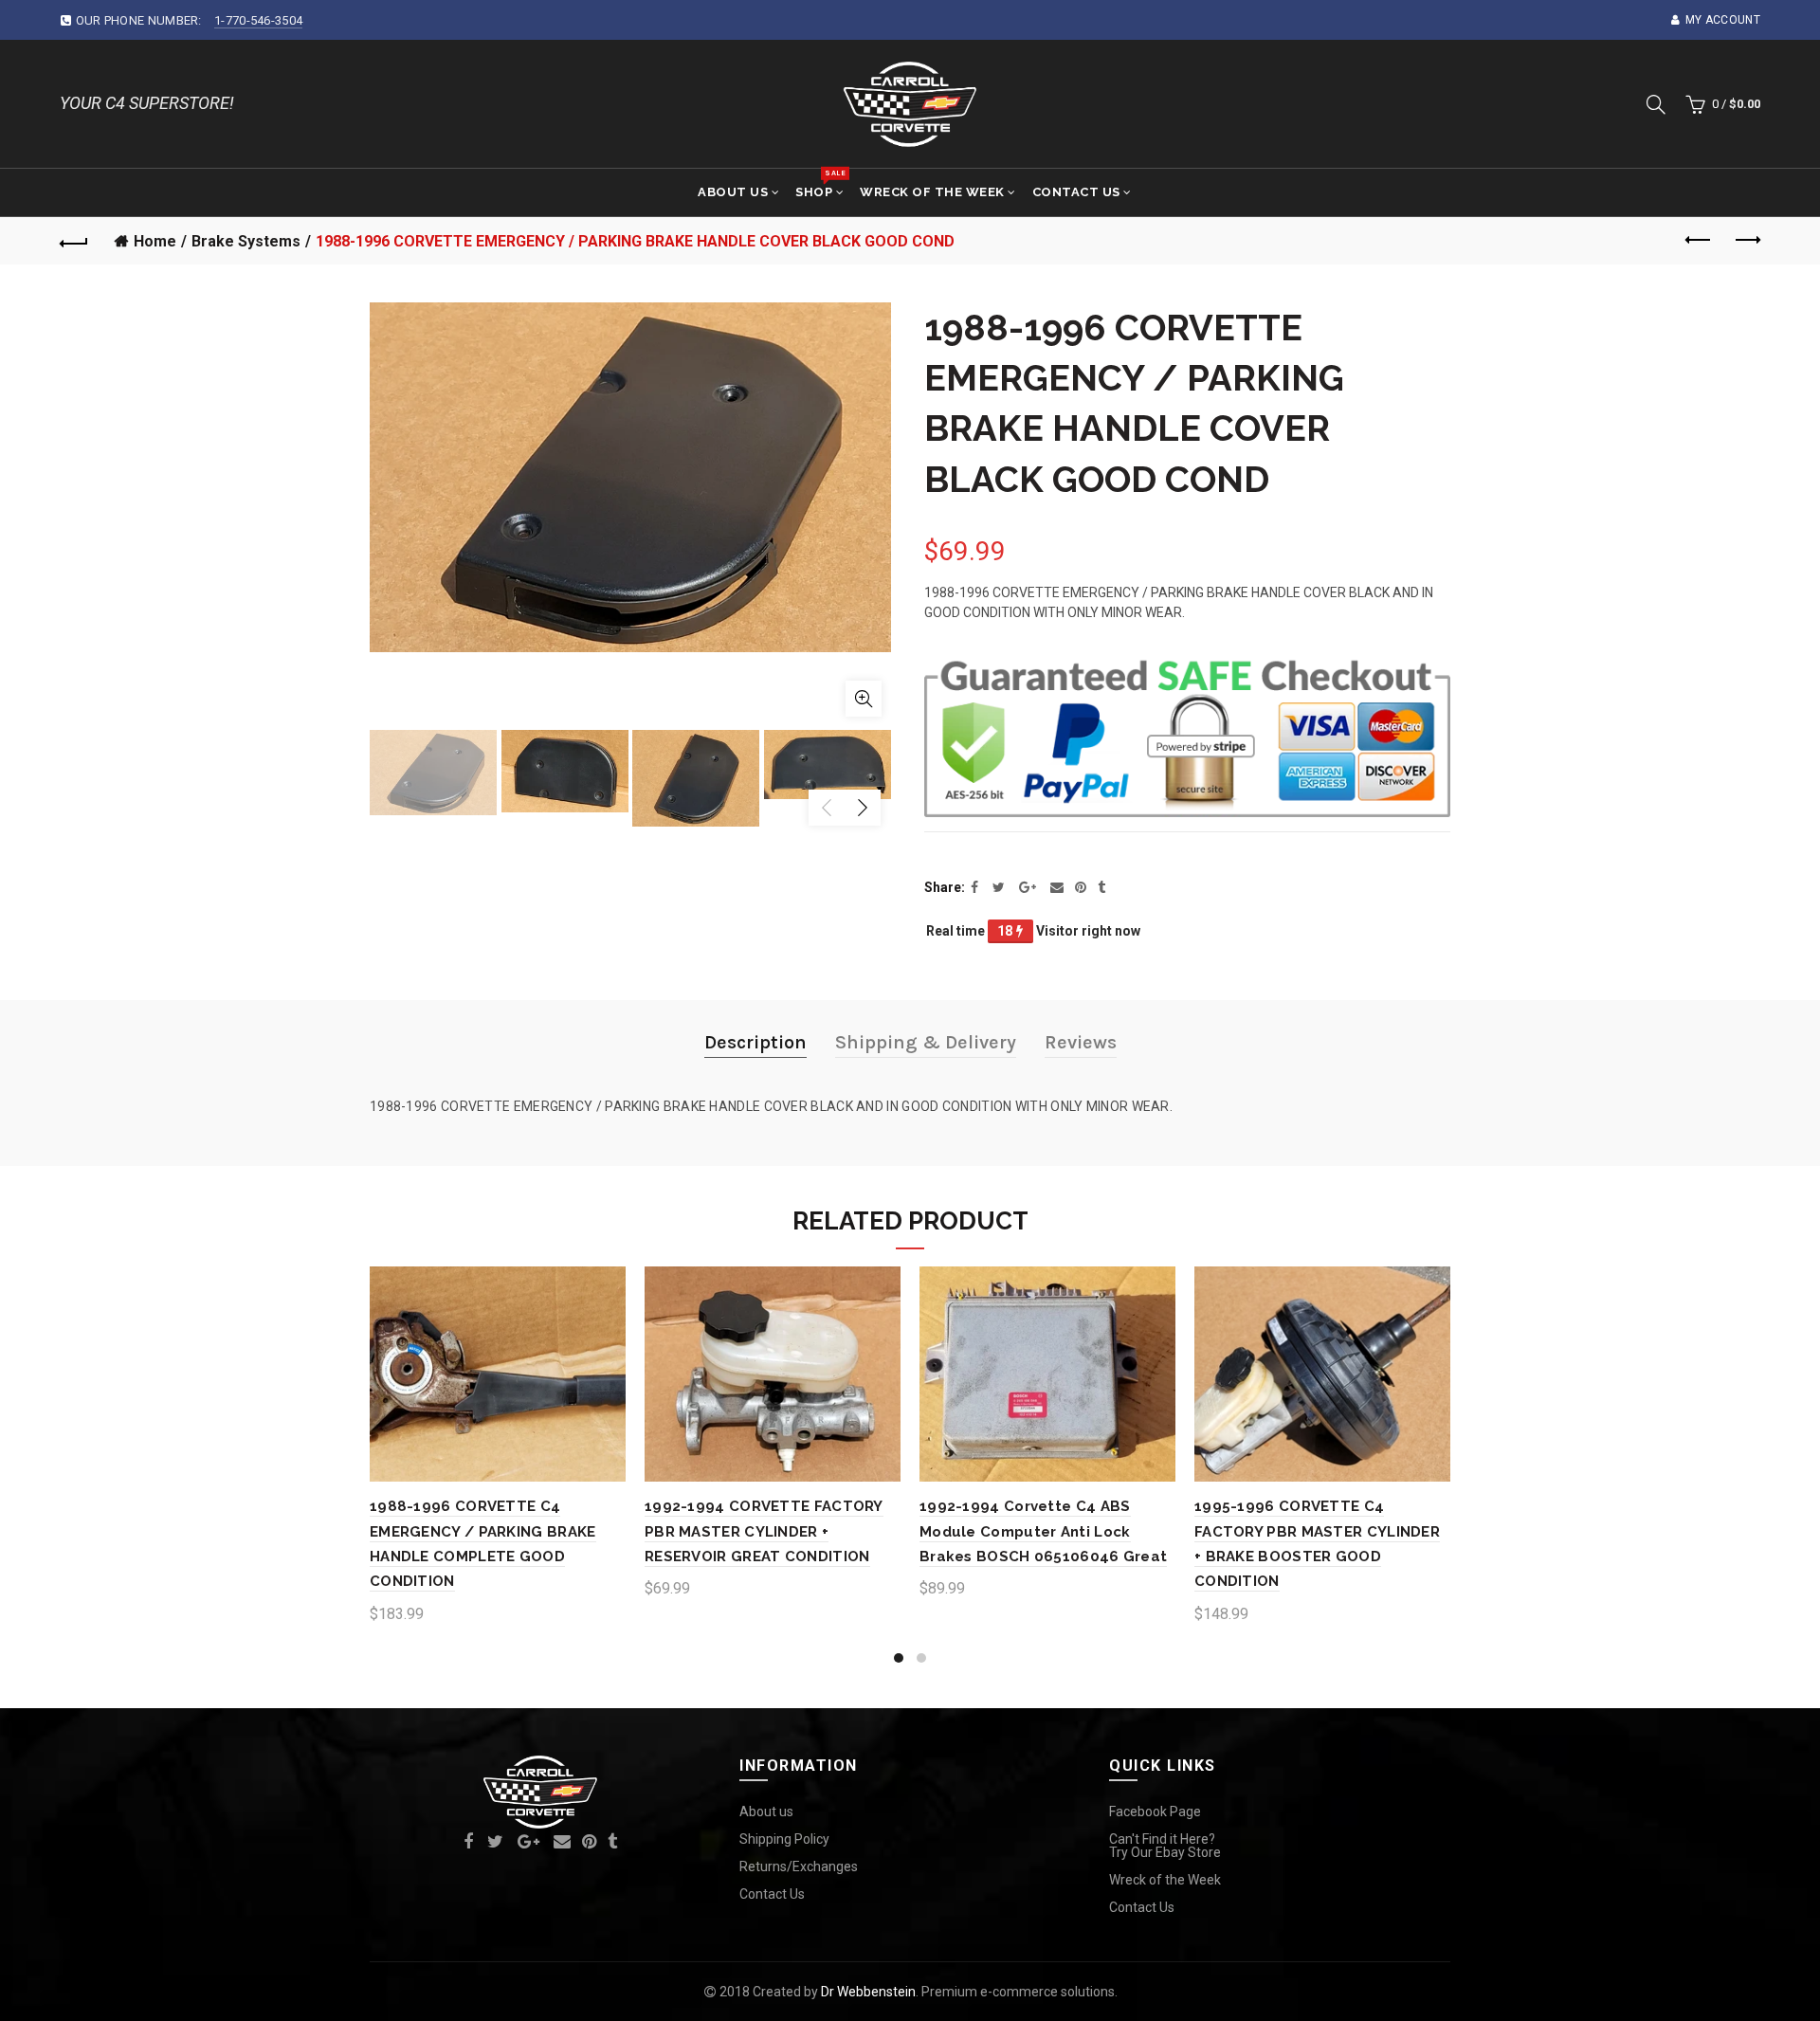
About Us (733, 192)
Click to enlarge (864, 699)
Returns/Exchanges (799, 1866)
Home (155, 241)
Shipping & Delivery (926, 1042)
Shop (820, 184)
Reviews (1081, 1042)
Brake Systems (246, 241)
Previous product (1699, 241)
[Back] (74, 241)
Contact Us (1076, 192)
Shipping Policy (784, 1839)
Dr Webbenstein (868, 1992)
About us (766, 1812)
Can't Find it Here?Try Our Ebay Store (1165, 1846)
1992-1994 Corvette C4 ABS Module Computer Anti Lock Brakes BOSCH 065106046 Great (1043, 1531)
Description (755, 1042)
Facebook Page (1155, 1812)
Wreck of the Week (932, 192)
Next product (1746, 241)
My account (1723, 20)
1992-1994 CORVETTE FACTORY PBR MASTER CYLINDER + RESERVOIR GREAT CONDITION (764, 1531)
